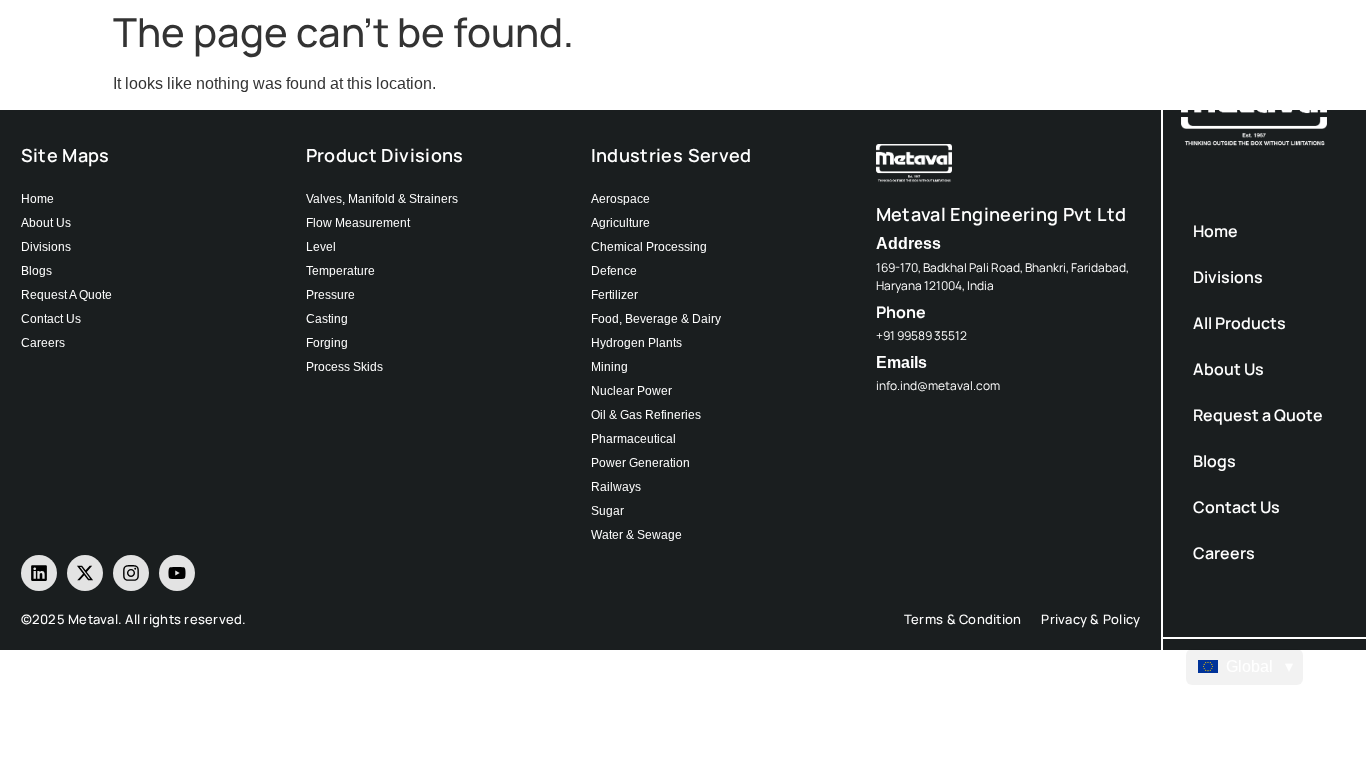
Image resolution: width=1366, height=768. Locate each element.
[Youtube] (177, 573)
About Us (1228, 369)
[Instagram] (131, 573)
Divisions (1228, 277)
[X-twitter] (85, 573)
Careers (1224, 553)
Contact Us (1236, 507)
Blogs (1214, 461)
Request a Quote (1258, 415)
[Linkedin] (39, 573)
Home (1215, 231)
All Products (1239, 323)
